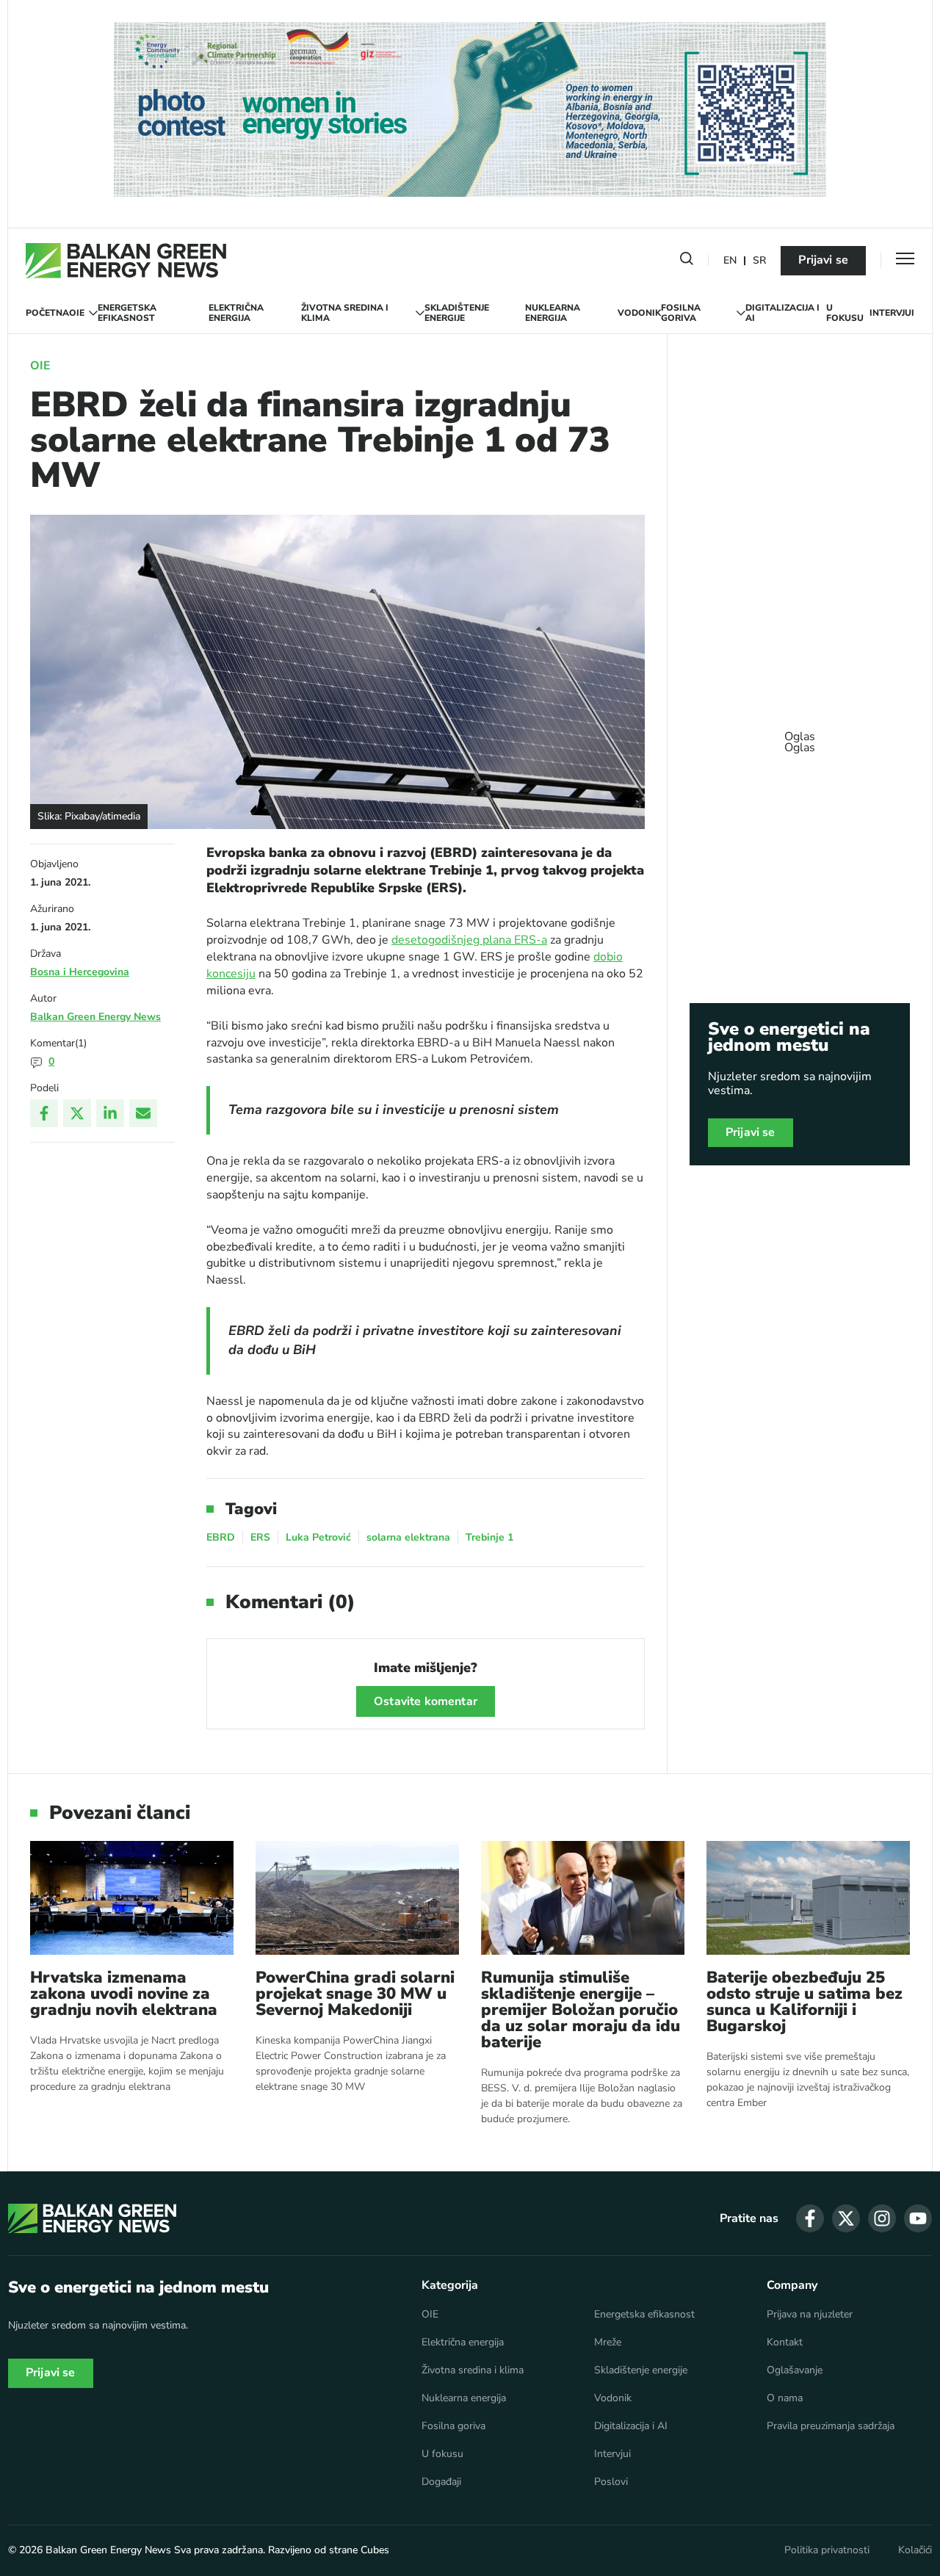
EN (730, 261)
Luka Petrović (318, 1537)
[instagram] (882, 2218)
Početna (47, 313)
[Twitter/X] (77, 1113)
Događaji (441, 2482)
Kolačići (915, 2550)
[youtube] (918, 2218)
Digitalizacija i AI (782, 313)
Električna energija (236, 313)
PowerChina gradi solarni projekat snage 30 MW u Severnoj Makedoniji (355, 1994)
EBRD (221, 1537)
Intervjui (892, 313)
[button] (687, 261)
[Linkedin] (110, 1113)
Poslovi (611, 2482)
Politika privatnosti (827, 2550)
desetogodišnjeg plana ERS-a (469, 940)
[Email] (143, 1113)
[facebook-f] (810, 2218)
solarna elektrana (408, 1537)
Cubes (375, 2550)
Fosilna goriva (681, 313)
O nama (785, 2398)
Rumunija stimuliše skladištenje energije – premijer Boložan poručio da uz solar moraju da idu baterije (581, 2010)
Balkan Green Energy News (95, 1017)
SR (759, 261)
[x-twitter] (846, 2218)
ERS (260, 1537)
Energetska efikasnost (127, 313)
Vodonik (639, 313)
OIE (77, 313)
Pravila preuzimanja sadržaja (831, 2426)
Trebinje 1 (489, 1537)
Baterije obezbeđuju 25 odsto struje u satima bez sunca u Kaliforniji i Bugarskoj (805, 2002)
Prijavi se (823, 260)
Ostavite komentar (426, 1701)
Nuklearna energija (553, 313)
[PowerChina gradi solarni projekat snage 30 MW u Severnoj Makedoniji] (357, 1898)
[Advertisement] (800, 735)
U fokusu (845, 313)
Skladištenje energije (457, 313)
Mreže (608, 2342)
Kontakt (785, 2342)
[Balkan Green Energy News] (126, 261)
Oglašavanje (795, 2370)
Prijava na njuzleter (810, 2315)
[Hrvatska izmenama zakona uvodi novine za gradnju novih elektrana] (132, 1898)
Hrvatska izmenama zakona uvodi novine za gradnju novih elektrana (124, 1994)
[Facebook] (44, 1113)
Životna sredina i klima (345, 313)
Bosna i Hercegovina (80, 972)
